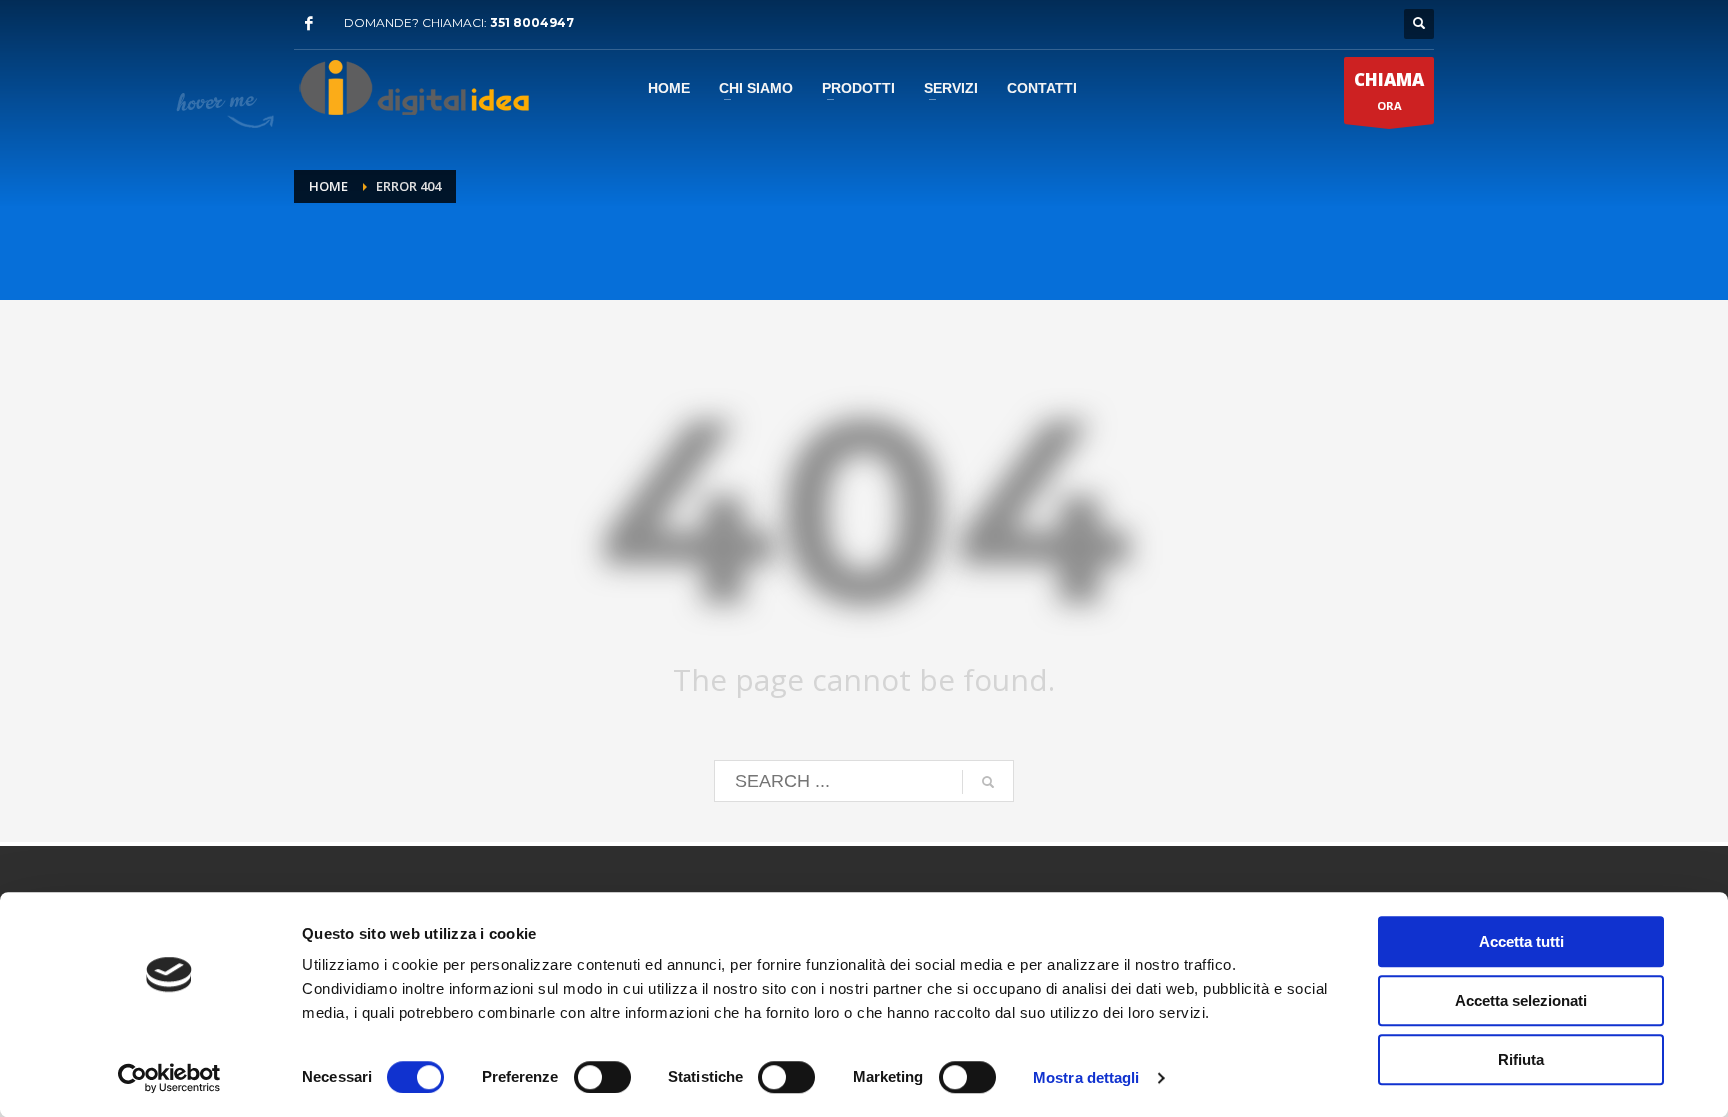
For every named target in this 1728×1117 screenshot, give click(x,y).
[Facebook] (309, 23)
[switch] (602, 1077)
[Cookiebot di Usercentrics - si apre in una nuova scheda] (169, 1078)
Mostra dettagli (1086, 1077)
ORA (1389, 90)
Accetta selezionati (1521, 1000)
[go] (988, 782)
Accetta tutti (1521, 941)
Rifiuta (1521, 1059)
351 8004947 (532, 22)
